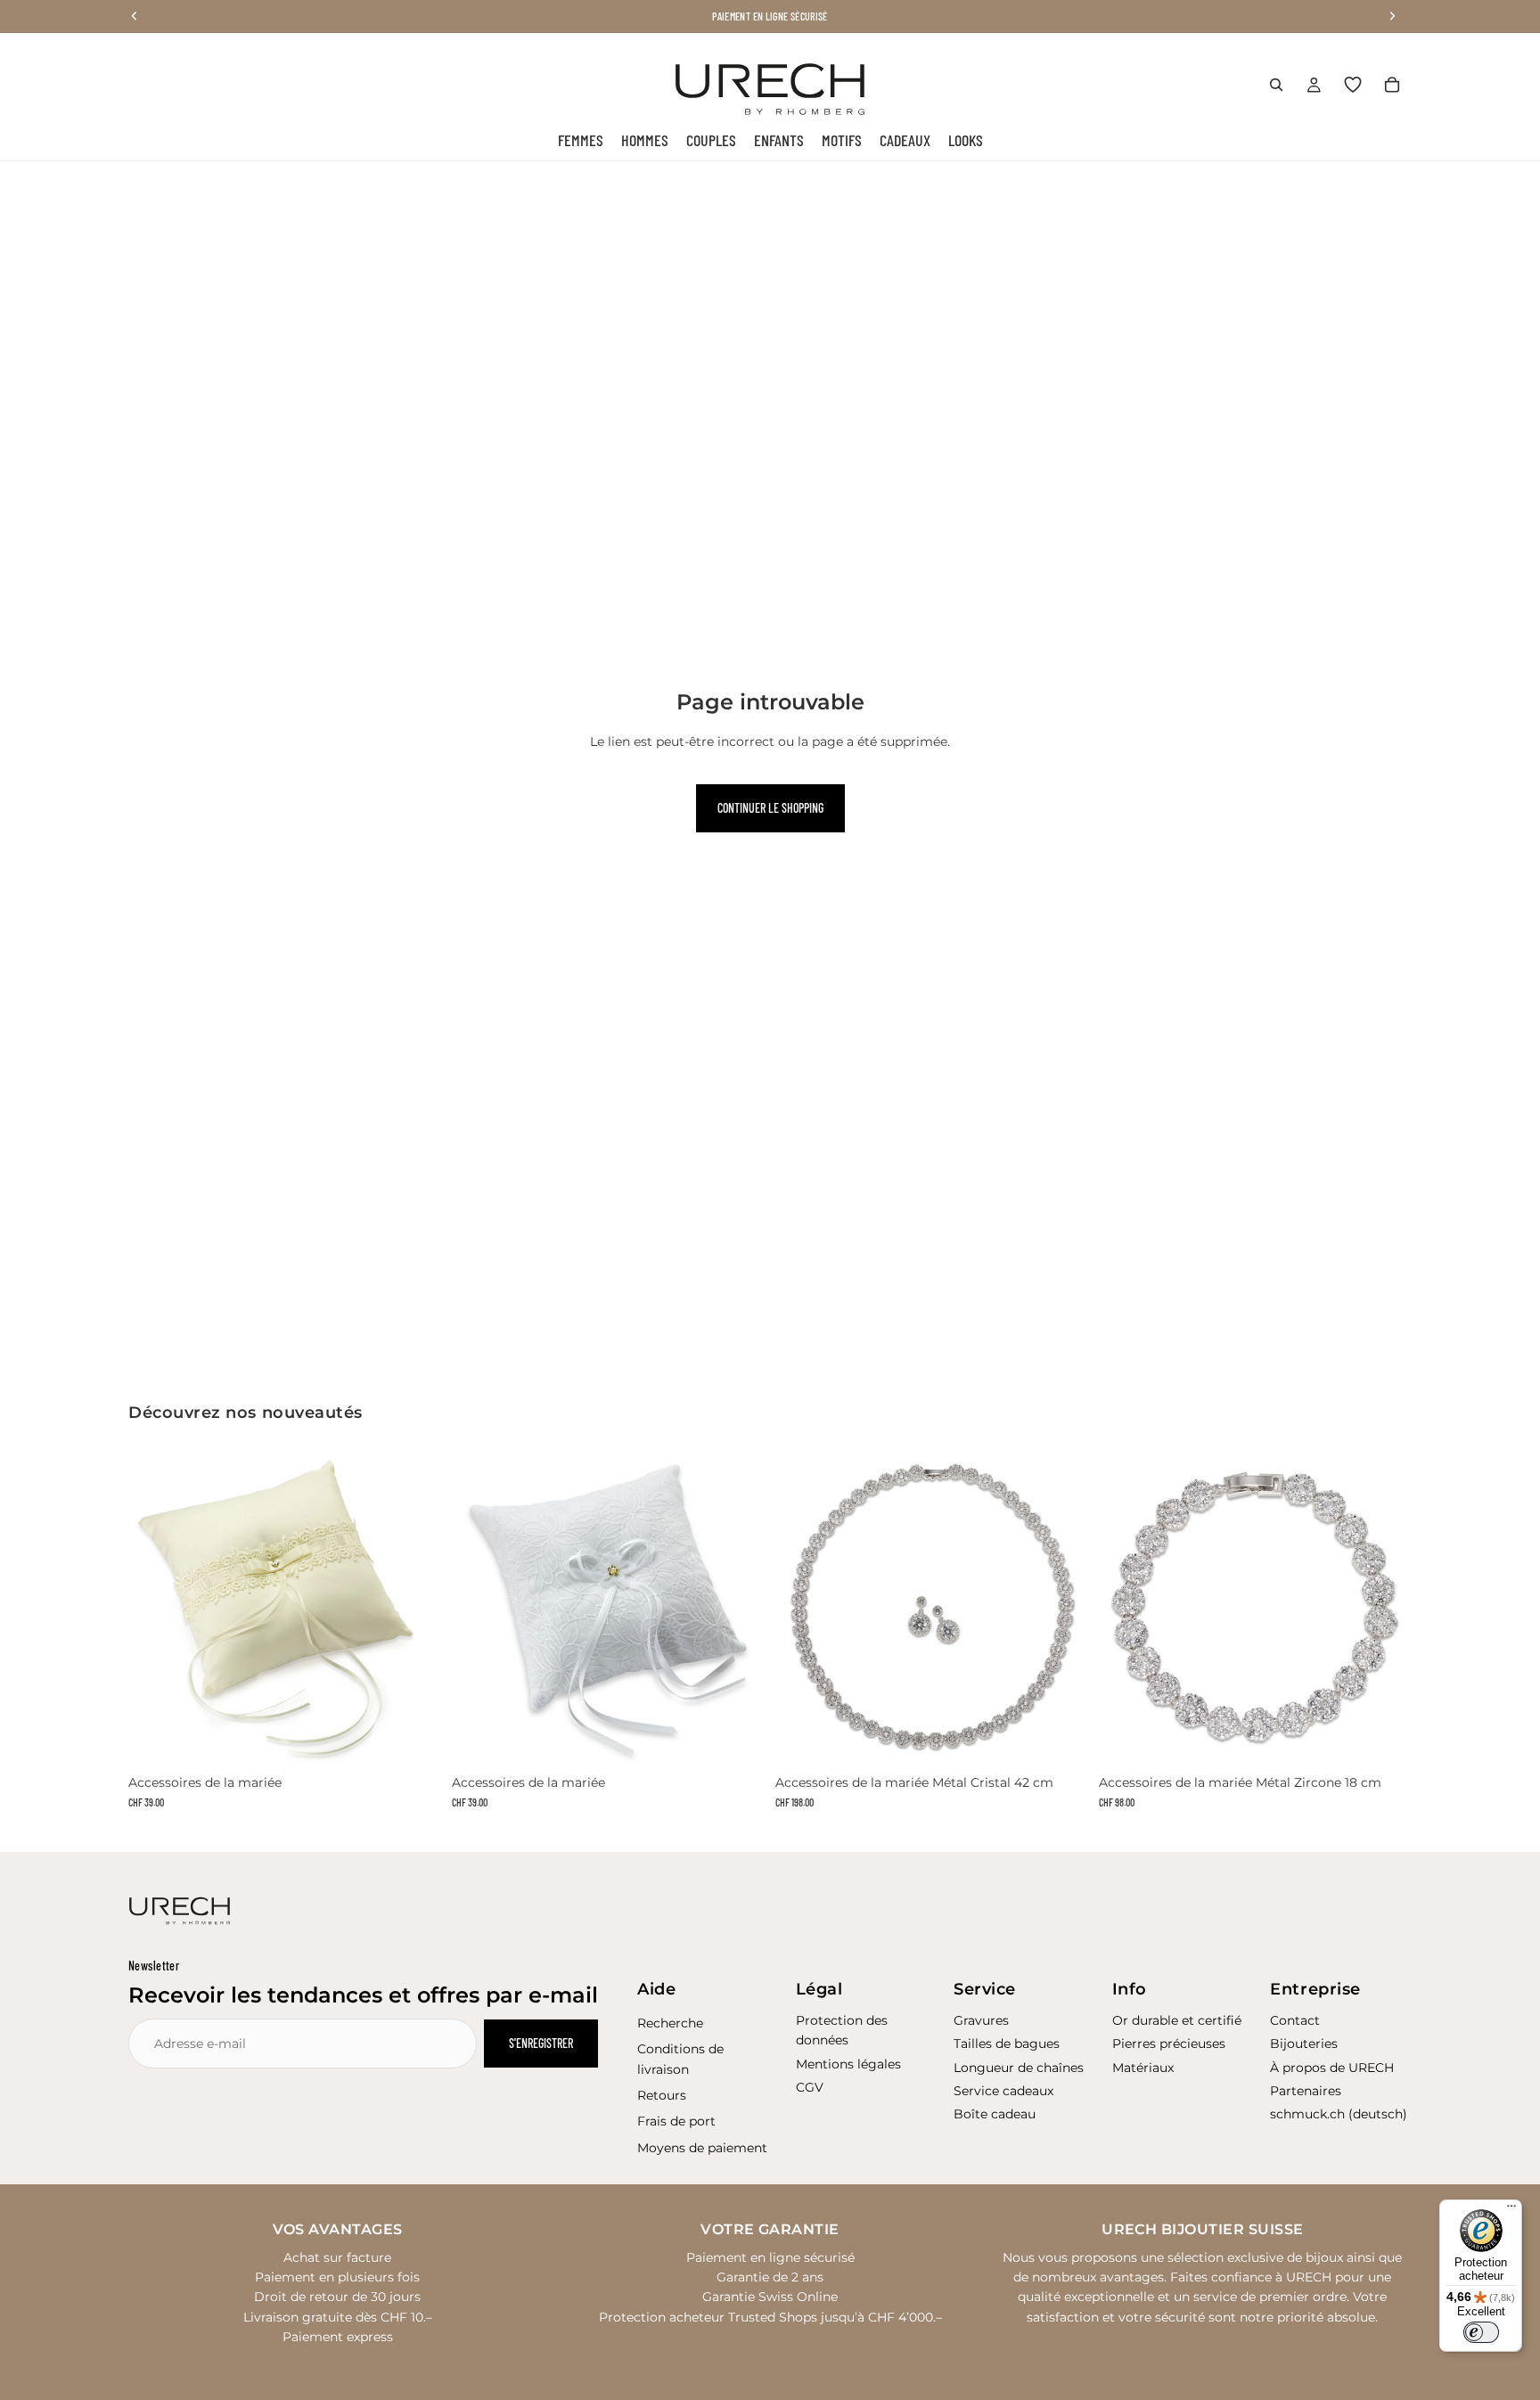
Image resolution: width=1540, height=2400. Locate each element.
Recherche (670, 2023)
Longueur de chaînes (1019, 2068)
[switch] (1481, 2332)
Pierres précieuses (1169, 2044)
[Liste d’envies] (1353, 85)
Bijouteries (1304, 2044)
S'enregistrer (541, 2043)
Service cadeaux (1003, 2091)
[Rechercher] (1276, 85)
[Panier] (1392, 85)
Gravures (981, 2020)
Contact (1295, 2020)
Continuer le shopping (770, 808)
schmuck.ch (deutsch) (1339, 2114)
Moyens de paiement (702, 2148)
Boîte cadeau (995, 2114)
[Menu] (1511, 2210)
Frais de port (676, 2121)
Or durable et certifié (1177, 2020)
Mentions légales (848, 2064)
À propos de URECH (1332, 2068)
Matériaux (1143, 2068)
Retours (662, 2095)
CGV (810, 2087)
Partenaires (1306, 2091)
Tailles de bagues (1007, 2044)
